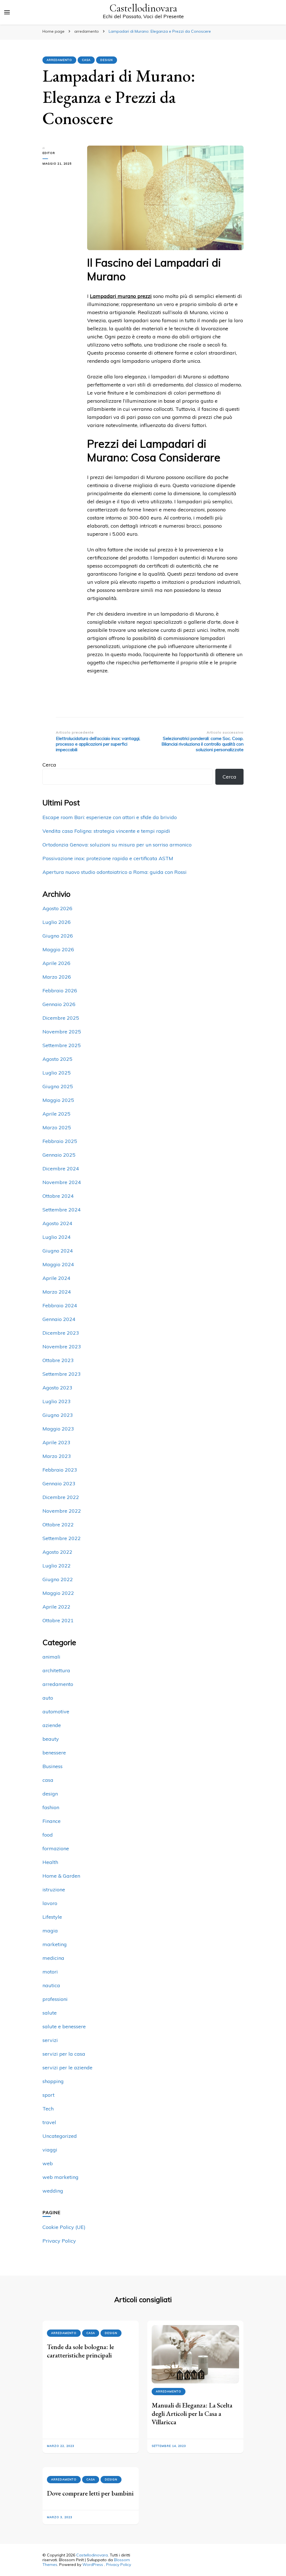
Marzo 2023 (57, 1456)
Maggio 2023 (58, 1429)
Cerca (49, 765)
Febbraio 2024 (60, 1305)
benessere (54, 1753)
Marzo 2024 (57, 1292)
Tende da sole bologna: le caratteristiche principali (80, 2351)
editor (49, 153)
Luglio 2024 (57, 1237)
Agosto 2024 (57, 1223)
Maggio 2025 (58, 1100)
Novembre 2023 (62, 1347)
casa (86, 60)
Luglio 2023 (57, 1401)
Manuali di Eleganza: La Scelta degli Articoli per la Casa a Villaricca (192, 2413)
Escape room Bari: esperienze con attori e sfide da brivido (110, 817)
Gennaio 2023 (59, 1483)
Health (50, 1862)
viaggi (50, 2150)
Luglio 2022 (57, 1566)
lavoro (50, 1903)
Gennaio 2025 (59, 1155)
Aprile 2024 (56, 1278)
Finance (52, 1821)
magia (50, 1931)
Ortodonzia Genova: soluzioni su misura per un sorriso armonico (117, 845)
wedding (53, 2191)
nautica (51, 1985)
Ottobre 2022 (58, 1525)
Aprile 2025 (56, 1114)
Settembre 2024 (62, 1210)
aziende (52, 1725)
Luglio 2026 (57, 922)
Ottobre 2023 (58, 1360)
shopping (53, 2081)
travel (49, 2122)
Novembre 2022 (62, 1511)
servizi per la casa (64, 2054)
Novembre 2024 (62, 1182)
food (48, 1835)
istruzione (54, 1890)
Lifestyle (52, 1917)
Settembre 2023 (62, 1374)
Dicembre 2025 (61, 1018)
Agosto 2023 (57, 1388)
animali (51, 1657)
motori (50, 1972)
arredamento (59, 60)
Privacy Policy (59, 2241)
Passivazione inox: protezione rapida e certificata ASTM (108, 858)
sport (48, 2095)
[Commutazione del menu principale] (7, 12)
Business (53, 1766)
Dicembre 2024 (61, 1169)
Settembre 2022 (62, 1538)
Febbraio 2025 (60, 1141)
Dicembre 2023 (61, 1333)
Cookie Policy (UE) (64, 2227)
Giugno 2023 (58, 1415)
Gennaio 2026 (59, 1004)
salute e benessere (64, 2026)
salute (50, 2013)
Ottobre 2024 (58, 1196)
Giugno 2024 (58, 1251)
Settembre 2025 (62, 1045)
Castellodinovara (143, 8)
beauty (51, 1739)
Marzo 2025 (57, 1127)
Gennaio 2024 (59, 1319)
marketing (55, 1944)
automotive (56, 1712)
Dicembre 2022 (61, 1497)
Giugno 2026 (58, 936)
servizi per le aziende (67, 2068)
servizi (50, 2040)
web (48, 2163)
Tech (48, 2109)
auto (48, 1698)
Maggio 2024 (58, 1264)
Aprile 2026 (56, 963)
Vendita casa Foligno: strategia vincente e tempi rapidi (106, 831)
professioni (55, 1999)
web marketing (60, 2177)
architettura (56, 1670)
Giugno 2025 (58, 1086)
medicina (53, 1958)
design (107, 60)
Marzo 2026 (57, 977)
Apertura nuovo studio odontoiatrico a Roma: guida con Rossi (115, 872)
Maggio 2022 (58, 1593)
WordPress (93, 2565)
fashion (51, 1807)
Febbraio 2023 (60, 1470)
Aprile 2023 (56, 1442)
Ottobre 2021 (58, 1620)
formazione (56, 1848)
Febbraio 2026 (60, 991)
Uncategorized (60, 2136)
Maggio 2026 (58, 949)
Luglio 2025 (57, 1073)
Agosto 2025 (57, 1059)
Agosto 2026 (57, 908)
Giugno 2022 (58, 1579)
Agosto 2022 (57, 1552)
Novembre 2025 (62, 1032)
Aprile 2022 (56, 1607)
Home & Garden (61, 1876)
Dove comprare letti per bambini (90, 2493)
